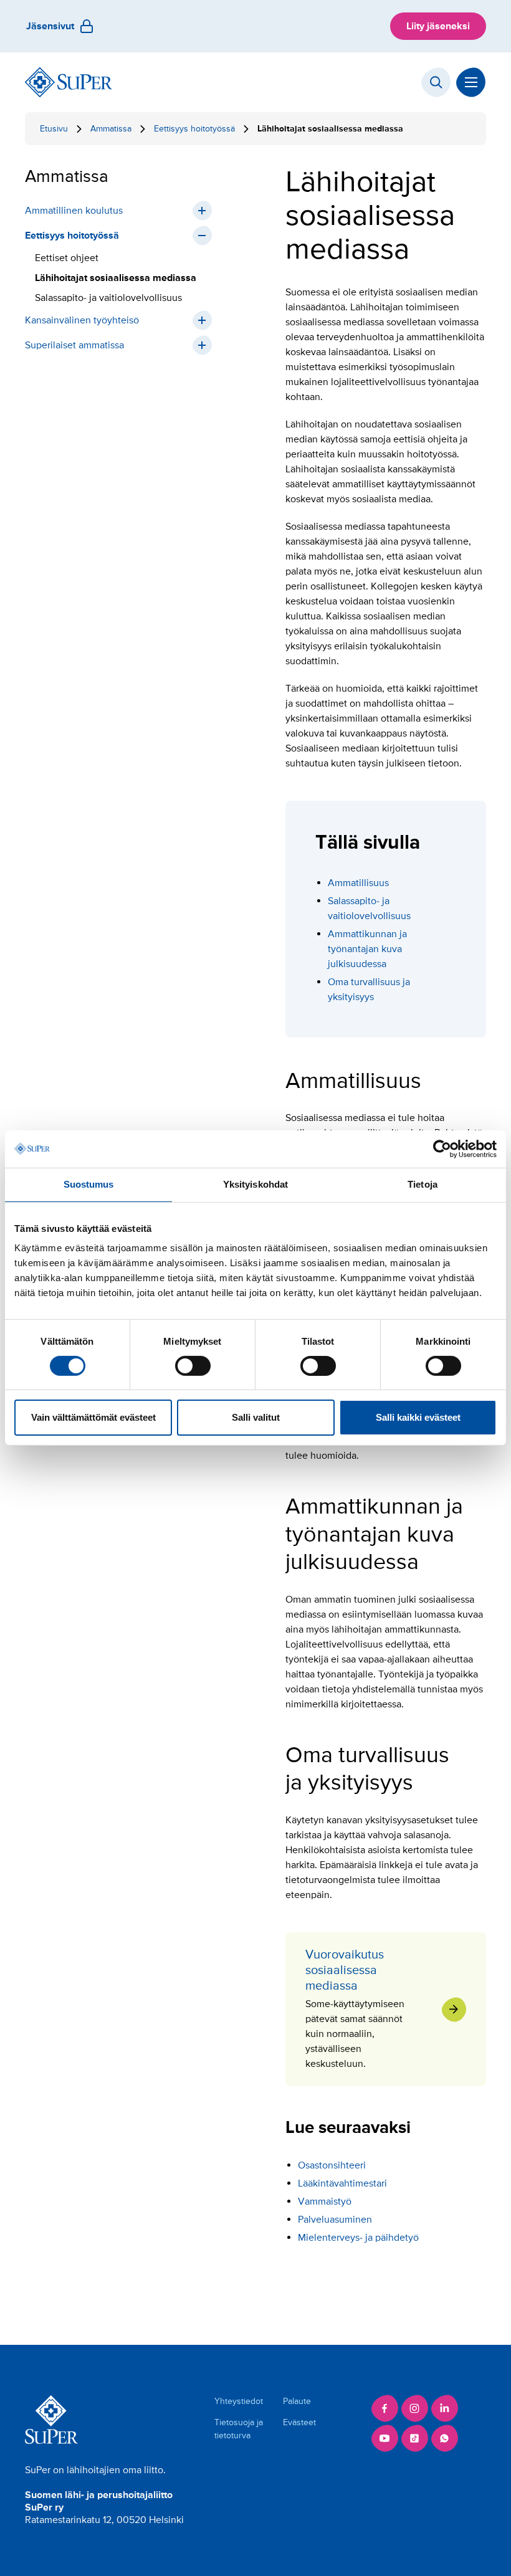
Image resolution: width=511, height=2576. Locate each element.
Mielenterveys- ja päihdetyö (358, 2238)
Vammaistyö (325, 2202)
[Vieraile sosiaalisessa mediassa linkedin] (444, 2408)
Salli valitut (256, 1417)
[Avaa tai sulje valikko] (471, 82)
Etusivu (54, 129)
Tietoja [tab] (423, 1184)
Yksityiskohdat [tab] (255, 1184)
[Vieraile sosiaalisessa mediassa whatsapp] (444, 2438)
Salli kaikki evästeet (418, 1417)
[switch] (193, 1366)
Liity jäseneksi (438, 26)
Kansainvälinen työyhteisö (82, 320)
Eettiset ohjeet (67, 258)
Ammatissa (111, 129)
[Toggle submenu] (202, 211)
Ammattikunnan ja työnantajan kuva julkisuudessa (367, 949)
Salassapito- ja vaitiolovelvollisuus (108, 298)
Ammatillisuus (358, 883)
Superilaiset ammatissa (74, 345)
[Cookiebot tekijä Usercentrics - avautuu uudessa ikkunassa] (442, 1149)
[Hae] (436, 82)
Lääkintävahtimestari (342, 2183)
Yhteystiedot (239, 2401)
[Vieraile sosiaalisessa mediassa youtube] (384, 2438)
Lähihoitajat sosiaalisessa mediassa (116, 278)
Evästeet (299, 2422)
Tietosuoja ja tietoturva (239, 2429)
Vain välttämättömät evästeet (93, 1417)
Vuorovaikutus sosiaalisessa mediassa (386, 2009)
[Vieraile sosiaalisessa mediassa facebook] (384, 2408)
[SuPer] (69, 82)
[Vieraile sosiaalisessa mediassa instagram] (414, 2408)
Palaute (297, 2401)
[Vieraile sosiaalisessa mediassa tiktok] (414, 2438)
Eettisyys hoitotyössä (194, 129)
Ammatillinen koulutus (74, 211)
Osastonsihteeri (332, 2165)
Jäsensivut (50, 26)
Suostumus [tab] (89, 1184)
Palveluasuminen (335, 2220)
